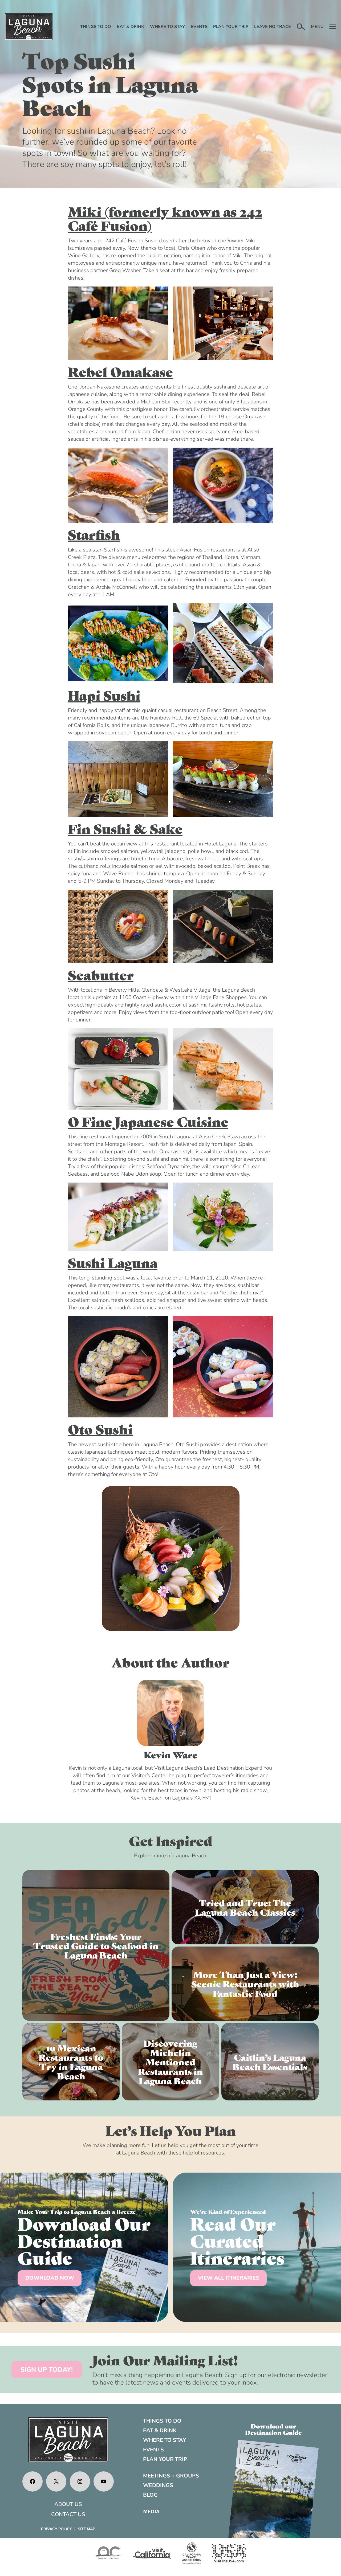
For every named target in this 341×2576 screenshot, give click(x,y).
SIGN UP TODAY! (47, 2370)
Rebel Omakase (120, 371)
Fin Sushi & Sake (125, 828)
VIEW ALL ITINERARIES (229, 2278)
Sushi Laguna (113, 1262)
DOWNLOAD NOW (50, 2278)
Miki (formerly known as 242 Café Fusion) (165, 218)
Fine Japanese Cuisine (154, 1121)
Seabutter (101, 974)
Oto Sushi (100, 1429)
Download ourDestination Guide (273, 2429)
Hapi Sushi (104, 695)
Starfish (94, 534)
